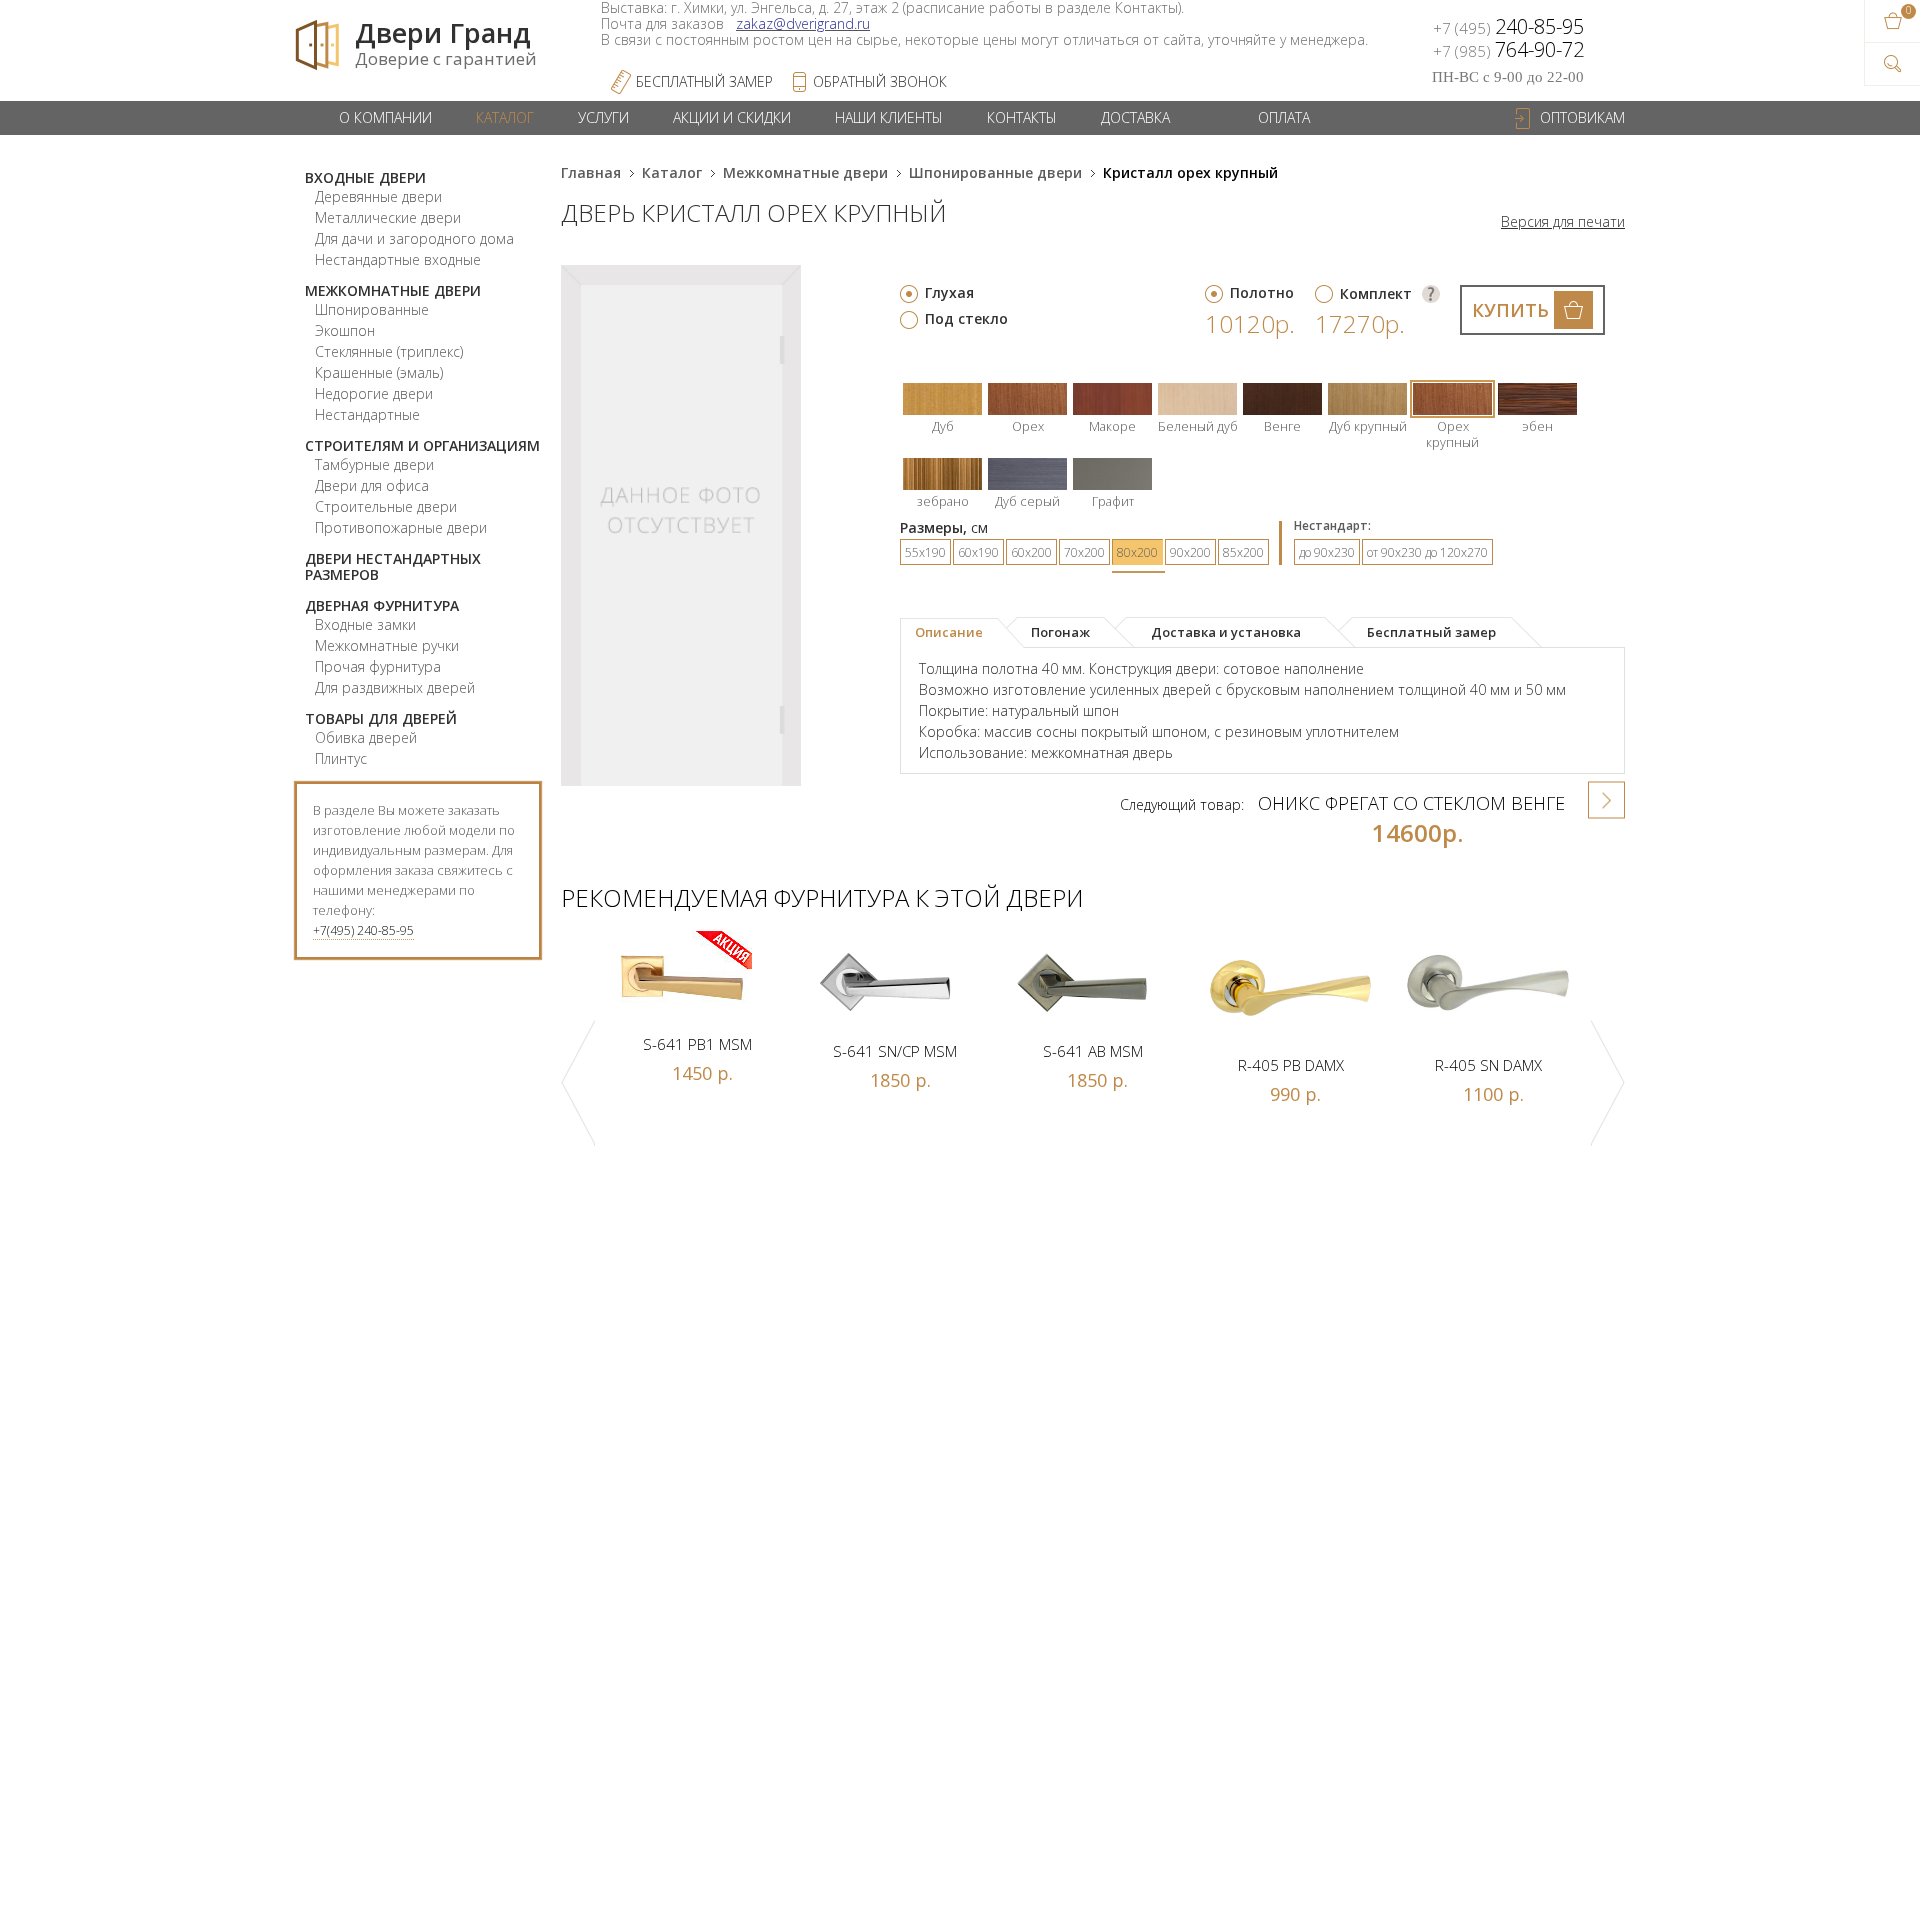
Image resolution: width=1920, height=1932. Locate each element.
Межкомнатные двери (393, 290)
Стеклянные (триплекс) (389, 351)
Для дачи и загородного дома (414, 238)
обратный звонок (880, 81)
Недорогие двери (374, 393)
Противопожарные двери (401, 527)
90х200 (1190, 552)
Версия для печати (1563, 222)
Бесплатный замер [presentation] (1431, 632)
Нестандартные (367, 414)
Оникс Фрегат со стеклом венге (1411, 803)
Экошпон (345, 330)
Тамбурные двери (374, 464)
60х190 (978, 552)
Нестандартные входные (398, 259)
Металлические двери (388, 217)
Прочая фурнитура (378, 666)
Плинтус (341, 758)
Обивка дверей (366, 737)
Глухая (949, 292)
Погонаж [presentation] (1060, 632)
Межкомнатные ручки (387, 645)
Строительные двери (386, 506)
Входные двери (365, 177)
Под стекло (966, 318)
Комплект (1376, 293)
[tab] (962, 633)
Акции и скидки (732, 117)
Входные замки (365, 624)
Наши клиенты (889, 117)
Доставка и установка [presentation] (1226, 632)
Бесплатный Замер (704, 81)
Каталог (505, 117)
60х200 (1031, 552)
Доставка (1135, 117)
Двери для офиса (372, 485)
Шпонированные (372, 309)
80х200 (1137, 552)
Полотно (1262, 292)
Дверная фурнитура (382, 605)
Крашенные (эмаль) (379, 372)
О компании (385, 117)
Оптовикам (1582, 117)
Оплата (1284, 117)
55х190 (925, 552)
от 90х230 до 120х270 (1427, 552)
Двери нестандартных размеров (393, 566)
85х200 (1243, 552)
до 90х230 (1327, 552)
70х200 (1084, 552)
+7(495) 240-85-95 (363, 930)
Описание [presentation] (949, 632)
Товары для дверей (381, 718)
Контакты (1022, 117)
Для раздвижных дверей (395, 687)
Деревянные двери (378, 196)
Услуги (603, 117)
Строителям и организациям (422, 445)
